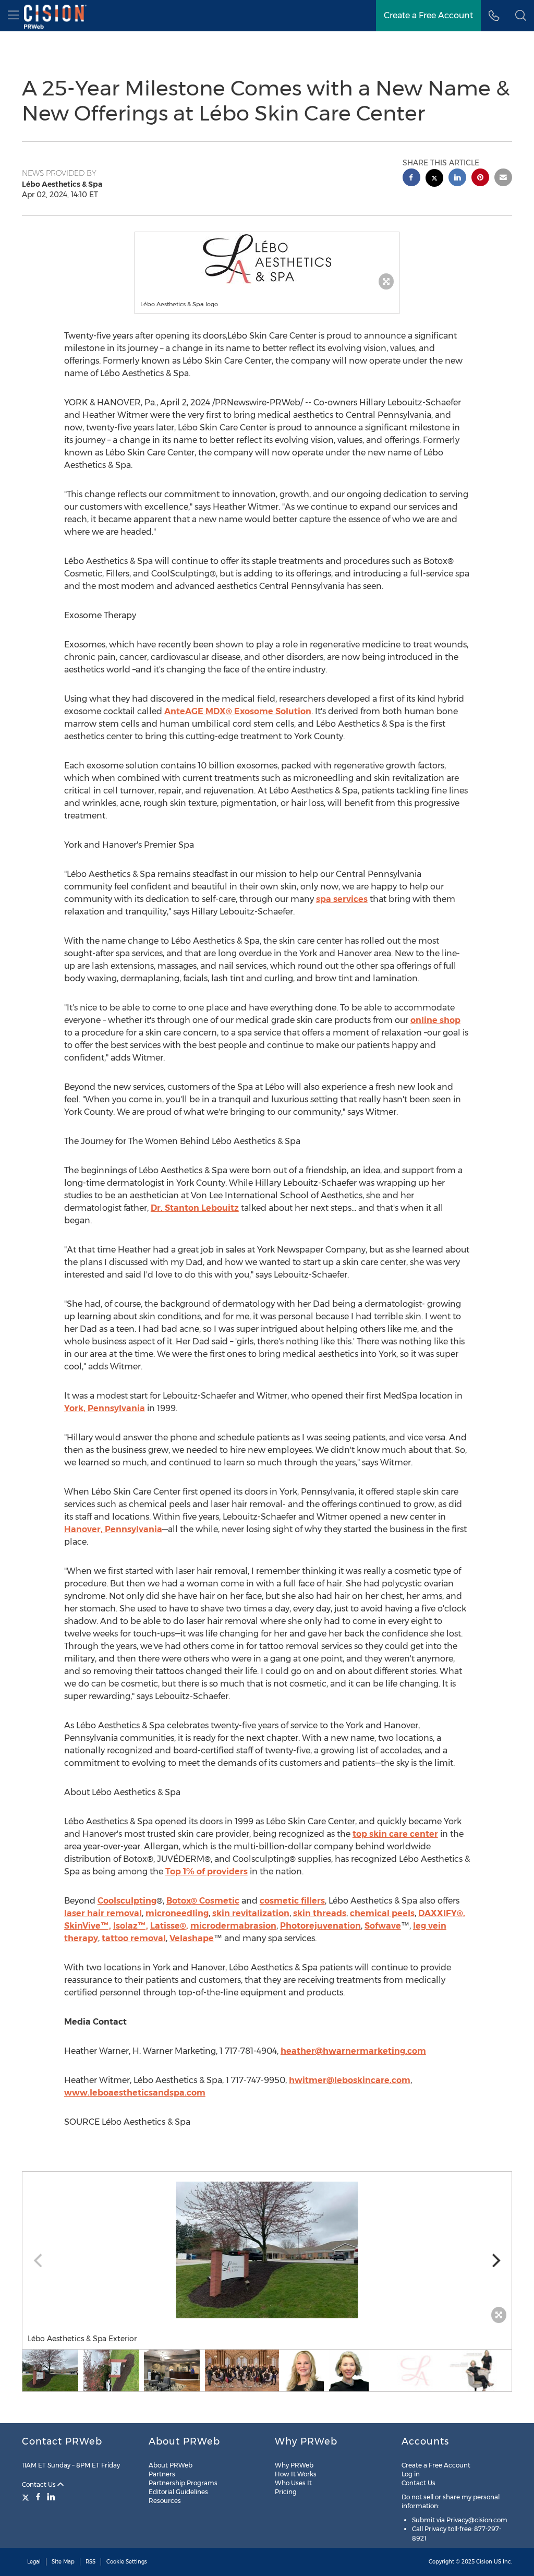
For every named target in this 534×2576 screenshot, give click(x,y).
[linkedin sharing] (457, 179)
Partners (162, 2474)
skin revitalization (251, 1913)
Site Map (63, 2562)
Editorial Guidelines (178, 2492)
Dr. (195, 1208)
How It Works (296, 2474)
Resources (165, 2501)
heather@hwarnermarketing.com (353, 2051)
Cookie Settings (127, 2562)
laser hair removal (103, 1913)
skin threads (320, 1913)
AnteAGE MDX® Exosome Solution (238, 711)
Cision (484, 2562)
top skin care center (395, 1834)
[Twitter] (27, 2497)
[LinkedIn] (51, 2497)
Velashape (192, 1938)
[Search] (521, 16)
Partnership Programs (183, 2483)
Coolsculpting (127, 1901)
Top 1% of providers (207, 1871)
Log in (411, 2474)
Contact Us (40, 2484)
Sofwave (383, 1926)
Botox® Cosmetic (203, 1901)
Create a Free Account (428, 15)
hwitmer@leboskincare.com (350, 2080)
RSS (90, 2562)
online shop (435, 1020)
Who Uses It (293, 2483)
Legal (34, 2562)
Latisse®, (169, 1926)
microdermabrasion (233, 1926)
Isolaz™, (131, 1926)
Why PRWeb (294, 2465)
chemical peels (382, 1913)
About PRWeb (171, 2465)
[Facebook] (38, 2497)
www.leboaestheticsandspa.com (135, 2093)
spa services (342, 899)
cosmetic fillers (292, 1901)
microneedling (177, 1913)
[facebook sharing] (411, 179)
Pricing (286, 2492)
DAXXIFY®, (442, 1913)
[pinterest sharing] (480, 179)
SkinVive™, (88, 1926)
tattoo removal (134, 1938)
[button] (267, 258)
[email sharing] (503, 179)
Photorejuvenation (320, 1926)
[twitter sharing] (434, 179)
